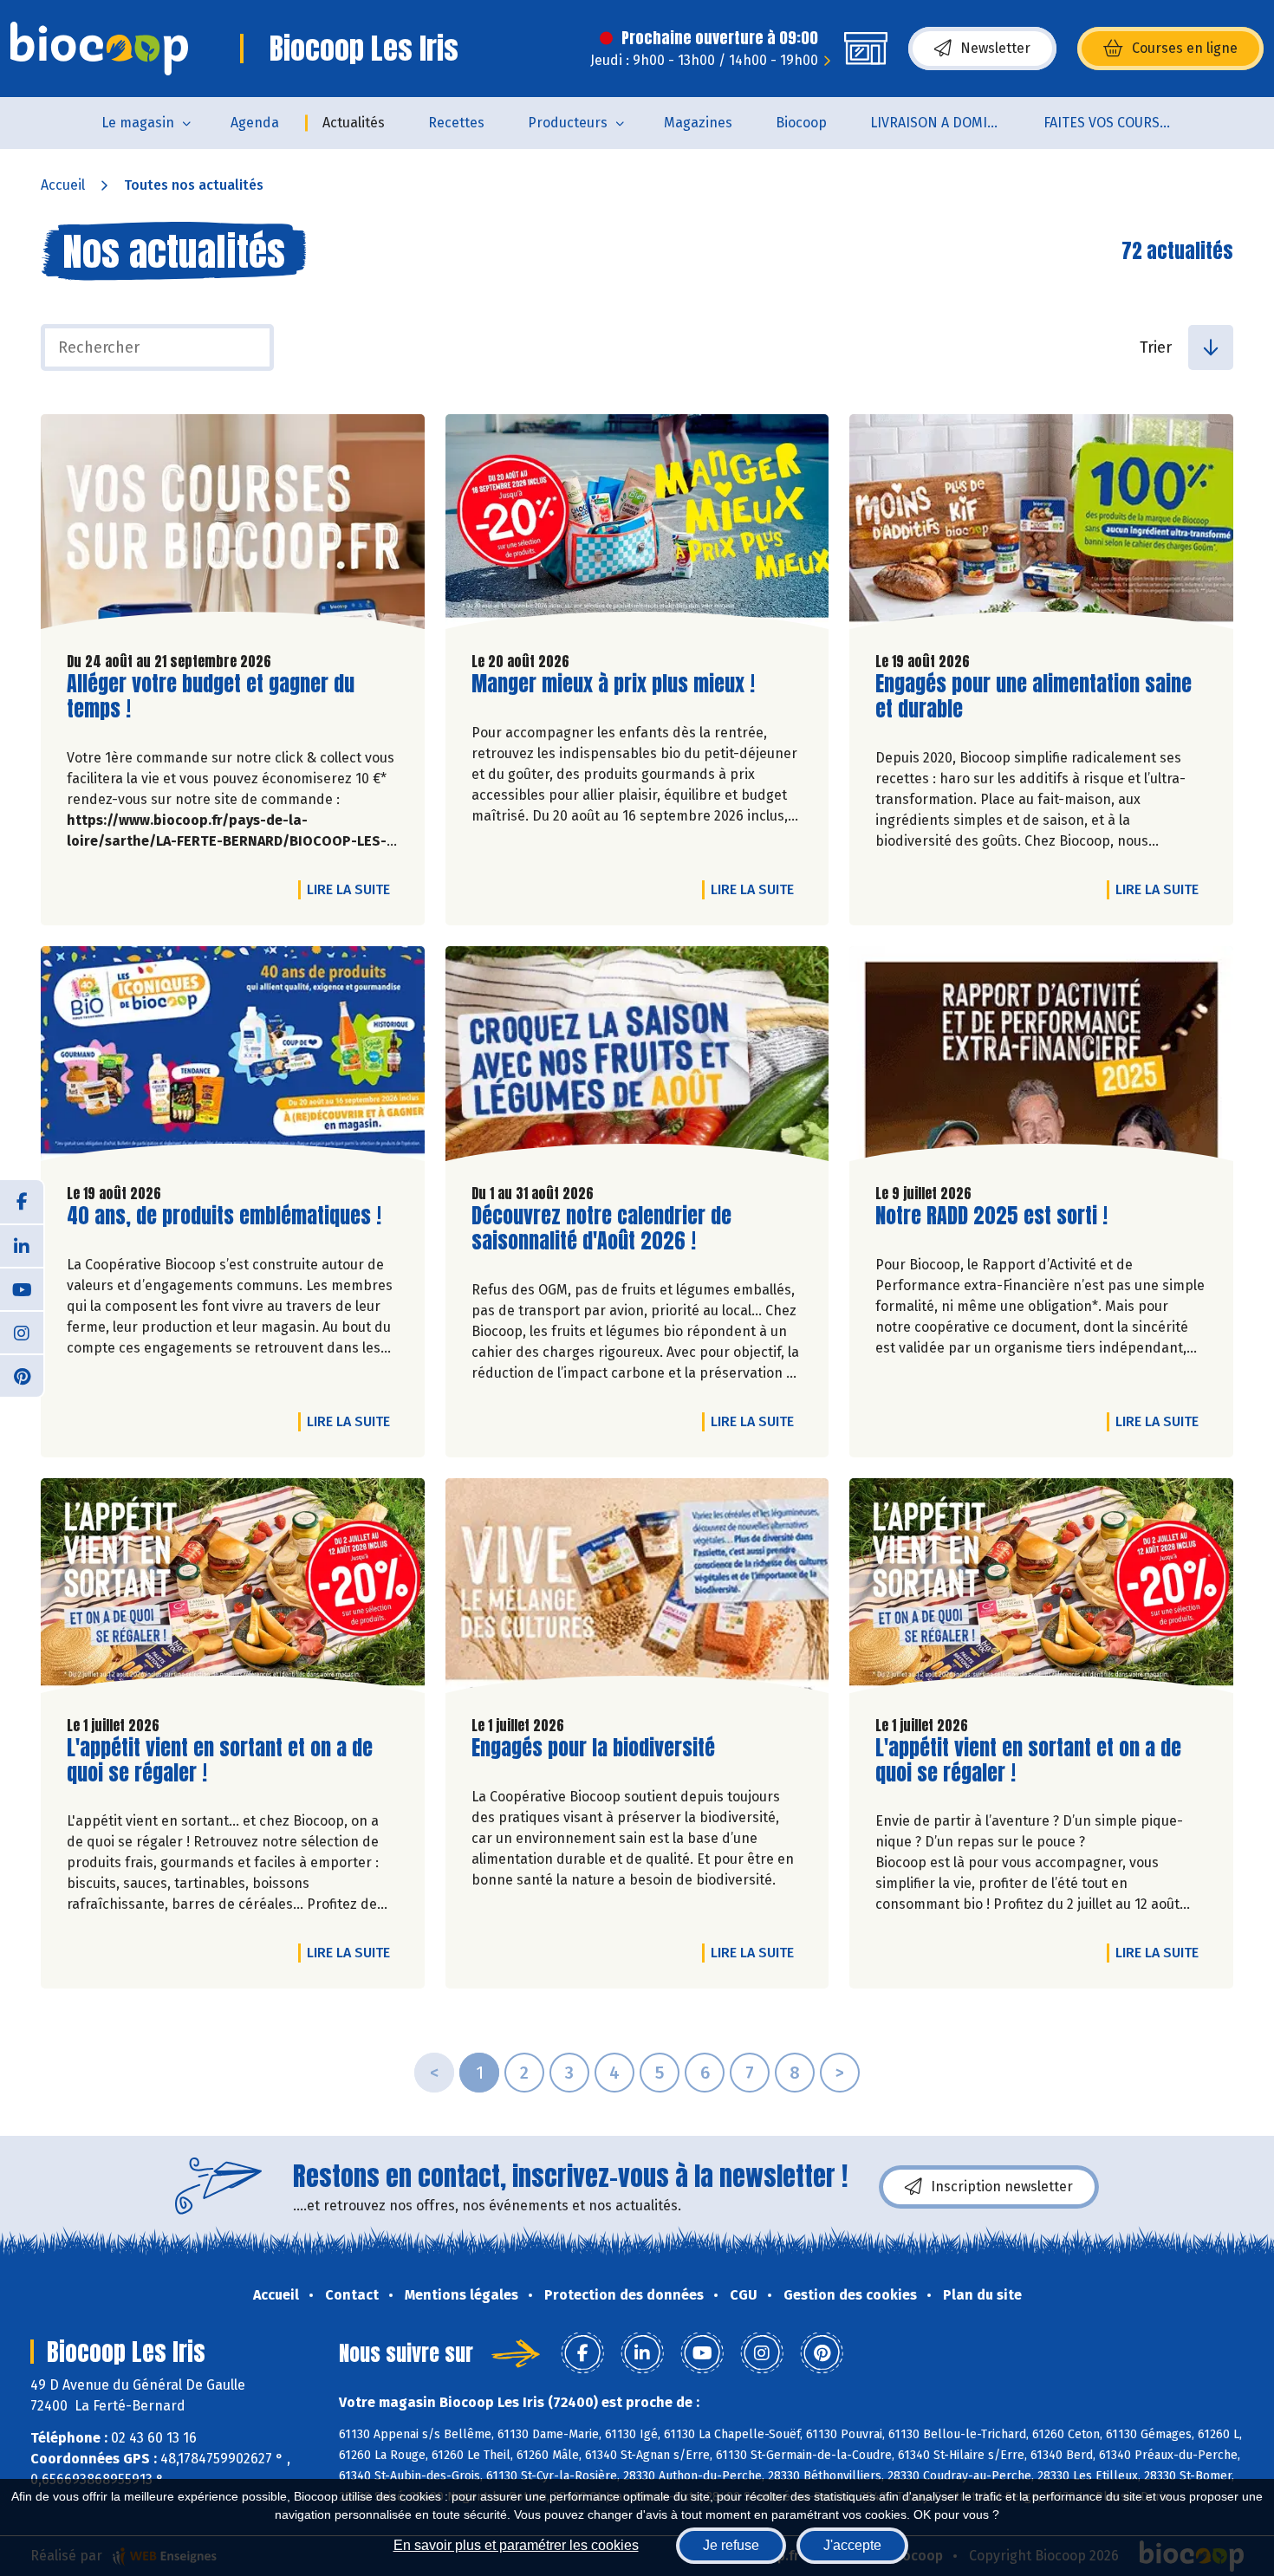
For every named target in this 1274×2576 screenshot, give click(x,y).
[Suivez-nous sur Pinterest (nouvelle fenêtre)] (22, 1375)
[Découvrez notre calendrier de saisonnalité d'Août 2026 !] (637, 1058)
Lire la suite (353, 889)
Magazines (698, 123)
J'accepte (852, 2545)
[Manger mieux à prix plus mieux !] (637, 526)
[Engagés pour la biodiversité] (637, 1590)
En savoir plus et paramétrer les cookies (516, 2545)
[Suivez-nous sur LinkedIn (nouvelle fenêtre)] (22, 1245)
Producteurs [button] (568, 123)
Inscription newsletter (1002, 2187)
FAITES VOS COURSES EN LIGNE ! (1119, 123)
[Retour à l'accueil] (99, 49)
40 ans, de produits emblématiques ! (224, 1216)
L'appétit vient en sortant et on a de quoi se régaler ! (220, 1761)
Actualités (354, 123)
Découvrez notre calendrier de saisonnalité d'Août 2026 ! (601, 1229)
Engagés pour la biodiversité (593, 1748)
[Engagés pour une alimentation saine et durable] (1041, 526)
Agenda (255, 123)
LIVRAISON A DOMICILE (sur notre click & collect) (946, 123)
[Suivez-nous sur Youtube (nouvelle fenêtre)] (22, 1288)
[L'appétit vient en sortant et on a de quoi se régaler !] (233, 1590)
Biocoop (801, 123)
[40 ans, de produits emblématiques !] (233, 1058)
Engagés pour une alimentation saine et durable (1033, 697)
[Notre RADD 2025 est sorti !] (1041, 1058)
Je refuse (731, 2545)
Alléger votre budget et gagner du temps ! (211, 697)
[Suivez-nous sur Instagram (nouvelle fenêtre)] (22, 1332)
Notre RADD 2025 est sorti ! (991, 1216)
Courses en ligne (1185, 48)
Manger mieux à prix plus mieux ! (613, 684)
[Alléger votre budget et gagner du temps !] (233, 526)
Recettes (456, 123)
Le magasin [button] (138, 123)
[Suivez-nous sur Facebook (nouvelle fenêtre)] (22, 1202)
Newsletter (995, 48)
